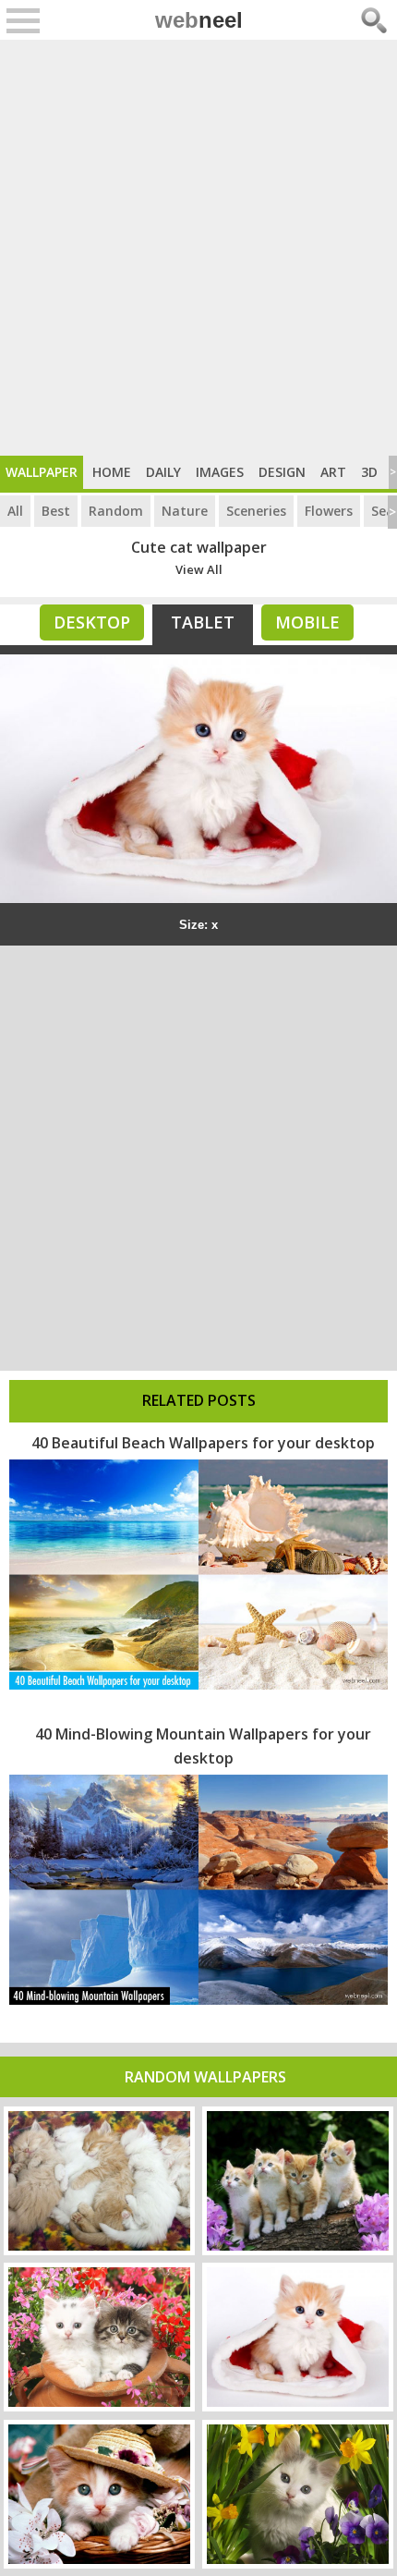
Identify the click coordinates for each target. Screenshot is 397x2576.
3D (369, 472)
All (15, 511)
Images (220, 472)
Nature (185, 511)
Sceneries (256, 511)
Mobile (307, 622)
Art (333, 472)
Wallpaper (42, 472)
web (199, 20)
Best (56, 511)
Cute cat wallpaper (199, 547)
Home (112, 472)
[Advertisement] (198, 248)
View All (199, 569)
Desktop (92, 622)
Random (116, 511)
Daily (163, 472)
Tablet (203, 622)
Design (282, 472)
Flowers (329, 511)
